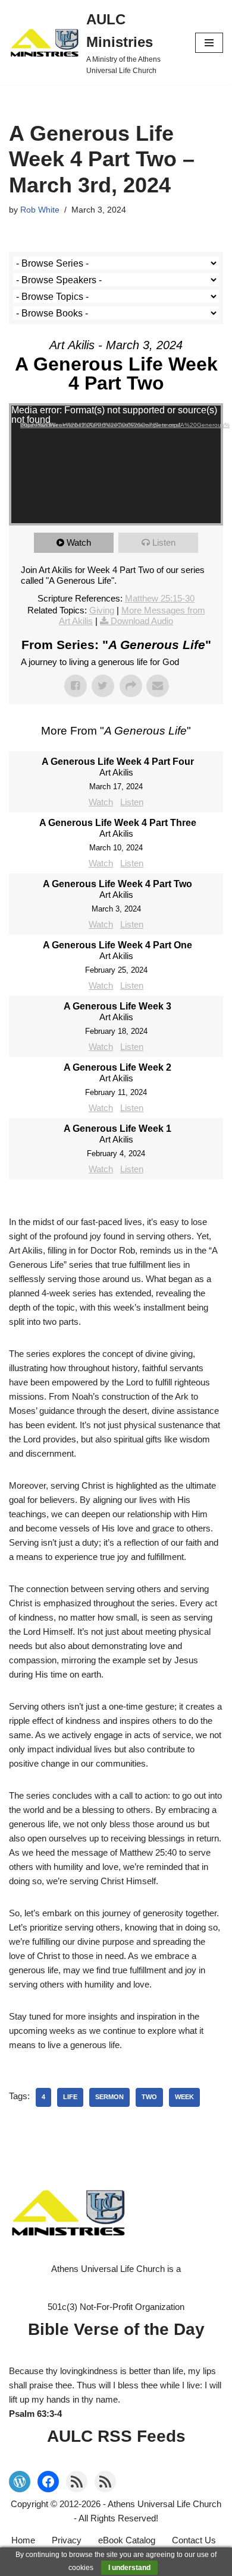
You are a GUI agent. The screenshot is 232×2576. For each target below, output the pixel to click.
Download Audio (142, 621)
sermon (109, 2097)
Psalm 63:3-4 (35, 2414)
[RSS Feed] (77, 2482)
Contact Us (194, 2540)
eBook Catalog (127, 2540)
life (70, 2097)
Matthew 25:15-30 (160, 598)
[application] (116, 464)
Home (23, 2540)
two (149, 2097)
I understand (129, 2568)
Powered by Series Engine (116, 1203)
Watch (79, 542)
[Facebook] (48, 2482)
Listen (164, 542)
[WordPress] (20, 2482)
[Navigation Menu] (209, 43)
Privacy (67, 2540)
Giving (102, 610)
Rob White (40, 210)
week (184, 2097)
